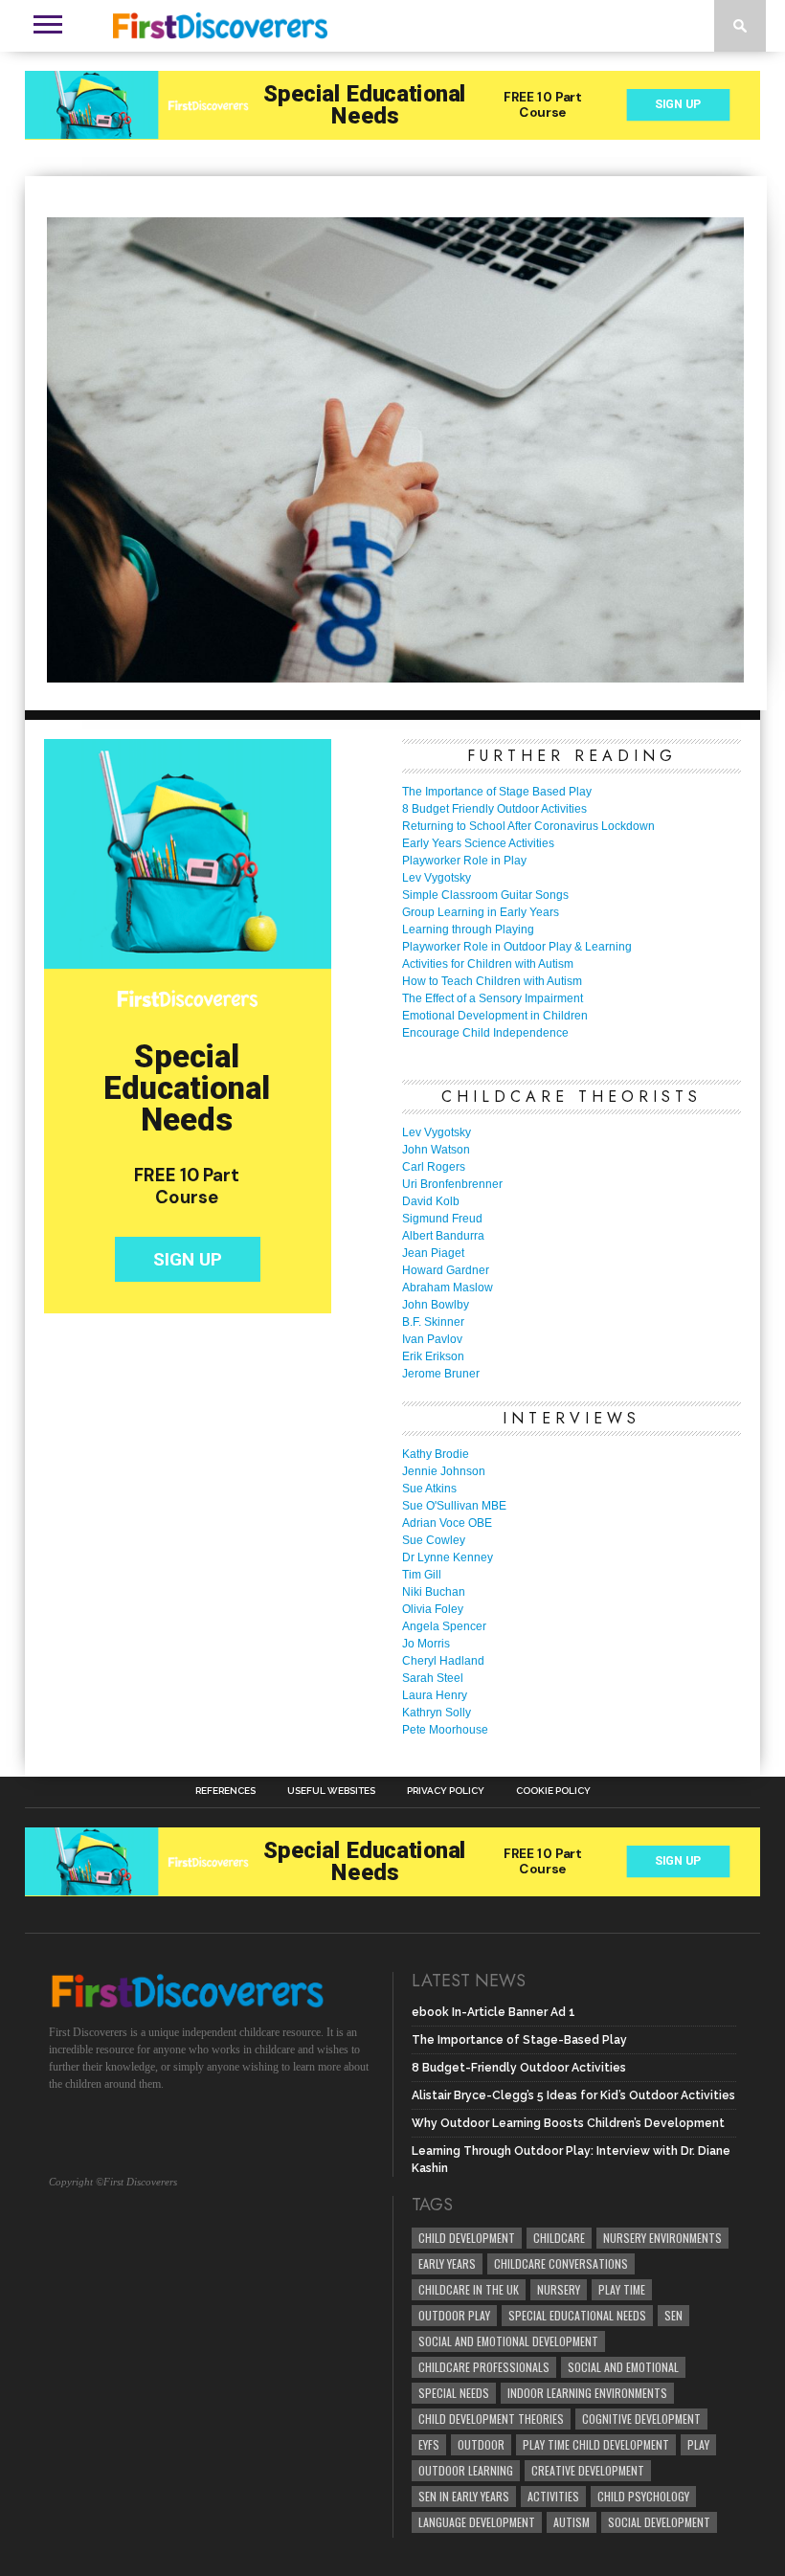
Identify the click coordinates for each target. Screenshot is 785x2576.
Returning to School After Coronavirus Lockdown (528, 826)
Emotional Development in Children (495, 1016)
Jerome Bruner (441, 1374)
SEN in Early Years (464, 2496)
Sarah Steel (433, 1678)
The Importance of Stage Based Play (497, 792)
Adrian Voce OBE (447, 1523)
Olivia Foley (433, 1609)
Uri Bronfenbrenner (452, 1184)
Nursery (559, 2289)
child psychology (643, 2496)
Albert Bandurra (443, 1236)
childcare (559, 2238)
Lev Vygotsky (437, 878)
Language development (477, 2522)
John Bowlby (436, 1305)
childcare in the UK (469, 2289)
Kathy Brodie (436, 1454)
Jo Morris (426, 1644)
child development (467, 2238)
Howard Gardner (446, 1270)
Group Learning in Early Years (481, 912)
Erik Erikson (433, 1356)
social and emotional (623, 2367)
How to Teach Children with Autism (492, 981)
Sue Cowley (434, 1540)
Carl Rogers (434, 1167)
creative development (588, 2470)
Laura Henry (435, 1695)
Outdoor (481, 2444)
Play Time (622, 2289)
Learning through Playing (468, 930)
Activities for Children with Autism (488, 964)
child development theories (491, 2419)
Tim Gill (422, 1575)
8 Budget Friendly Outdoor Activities (494, 809)
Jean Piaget (433, 1253)
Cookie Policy (553, 1791)
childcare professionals (484, 2367)
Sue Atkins (429, 1489)
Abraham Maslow (448, 1288)
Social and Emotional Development (508, 2341)
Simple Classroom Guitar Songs (485, 895)
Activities (553, 2496)
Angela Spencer (444, 1626)
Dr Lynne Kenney (448, 1557)
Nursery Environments (662, 2238)
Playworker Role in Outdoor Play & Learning (517, 947)
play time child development (596, 2444)
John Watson (436, 1150)
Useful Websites (331, 1791)
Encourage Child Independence (485, 1033)
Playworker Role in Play (464, 861)
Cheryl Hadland (443, 1661)
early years (447, 2263)
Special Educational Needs (577, 2315)
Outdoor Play (454, 2315)
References (225, 1791)
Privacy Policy (446, 1791)
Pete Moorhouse (445, 1730)
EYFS (429, 2444)
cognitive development (641, 2419)
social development (659, 2522)
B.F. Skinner (433, 1322)
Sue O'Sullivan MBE (454, 1506)
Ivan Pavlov (432, 1339)
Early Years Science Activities (478, 843)
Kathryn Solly (437, 1713)
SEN (673, 2315)
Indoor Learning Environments (587, 2393)
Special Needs (454, 2393)
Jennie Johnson (444, 1471)
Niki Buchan (434, 1592)
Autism (572, 2522)
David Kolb (431, 1201)
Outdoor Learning (466, 2470)
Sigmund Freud (442, 1219)
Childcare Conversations (561, 2263)
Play (698, 2444)
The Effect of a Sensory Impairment (493, 998)
